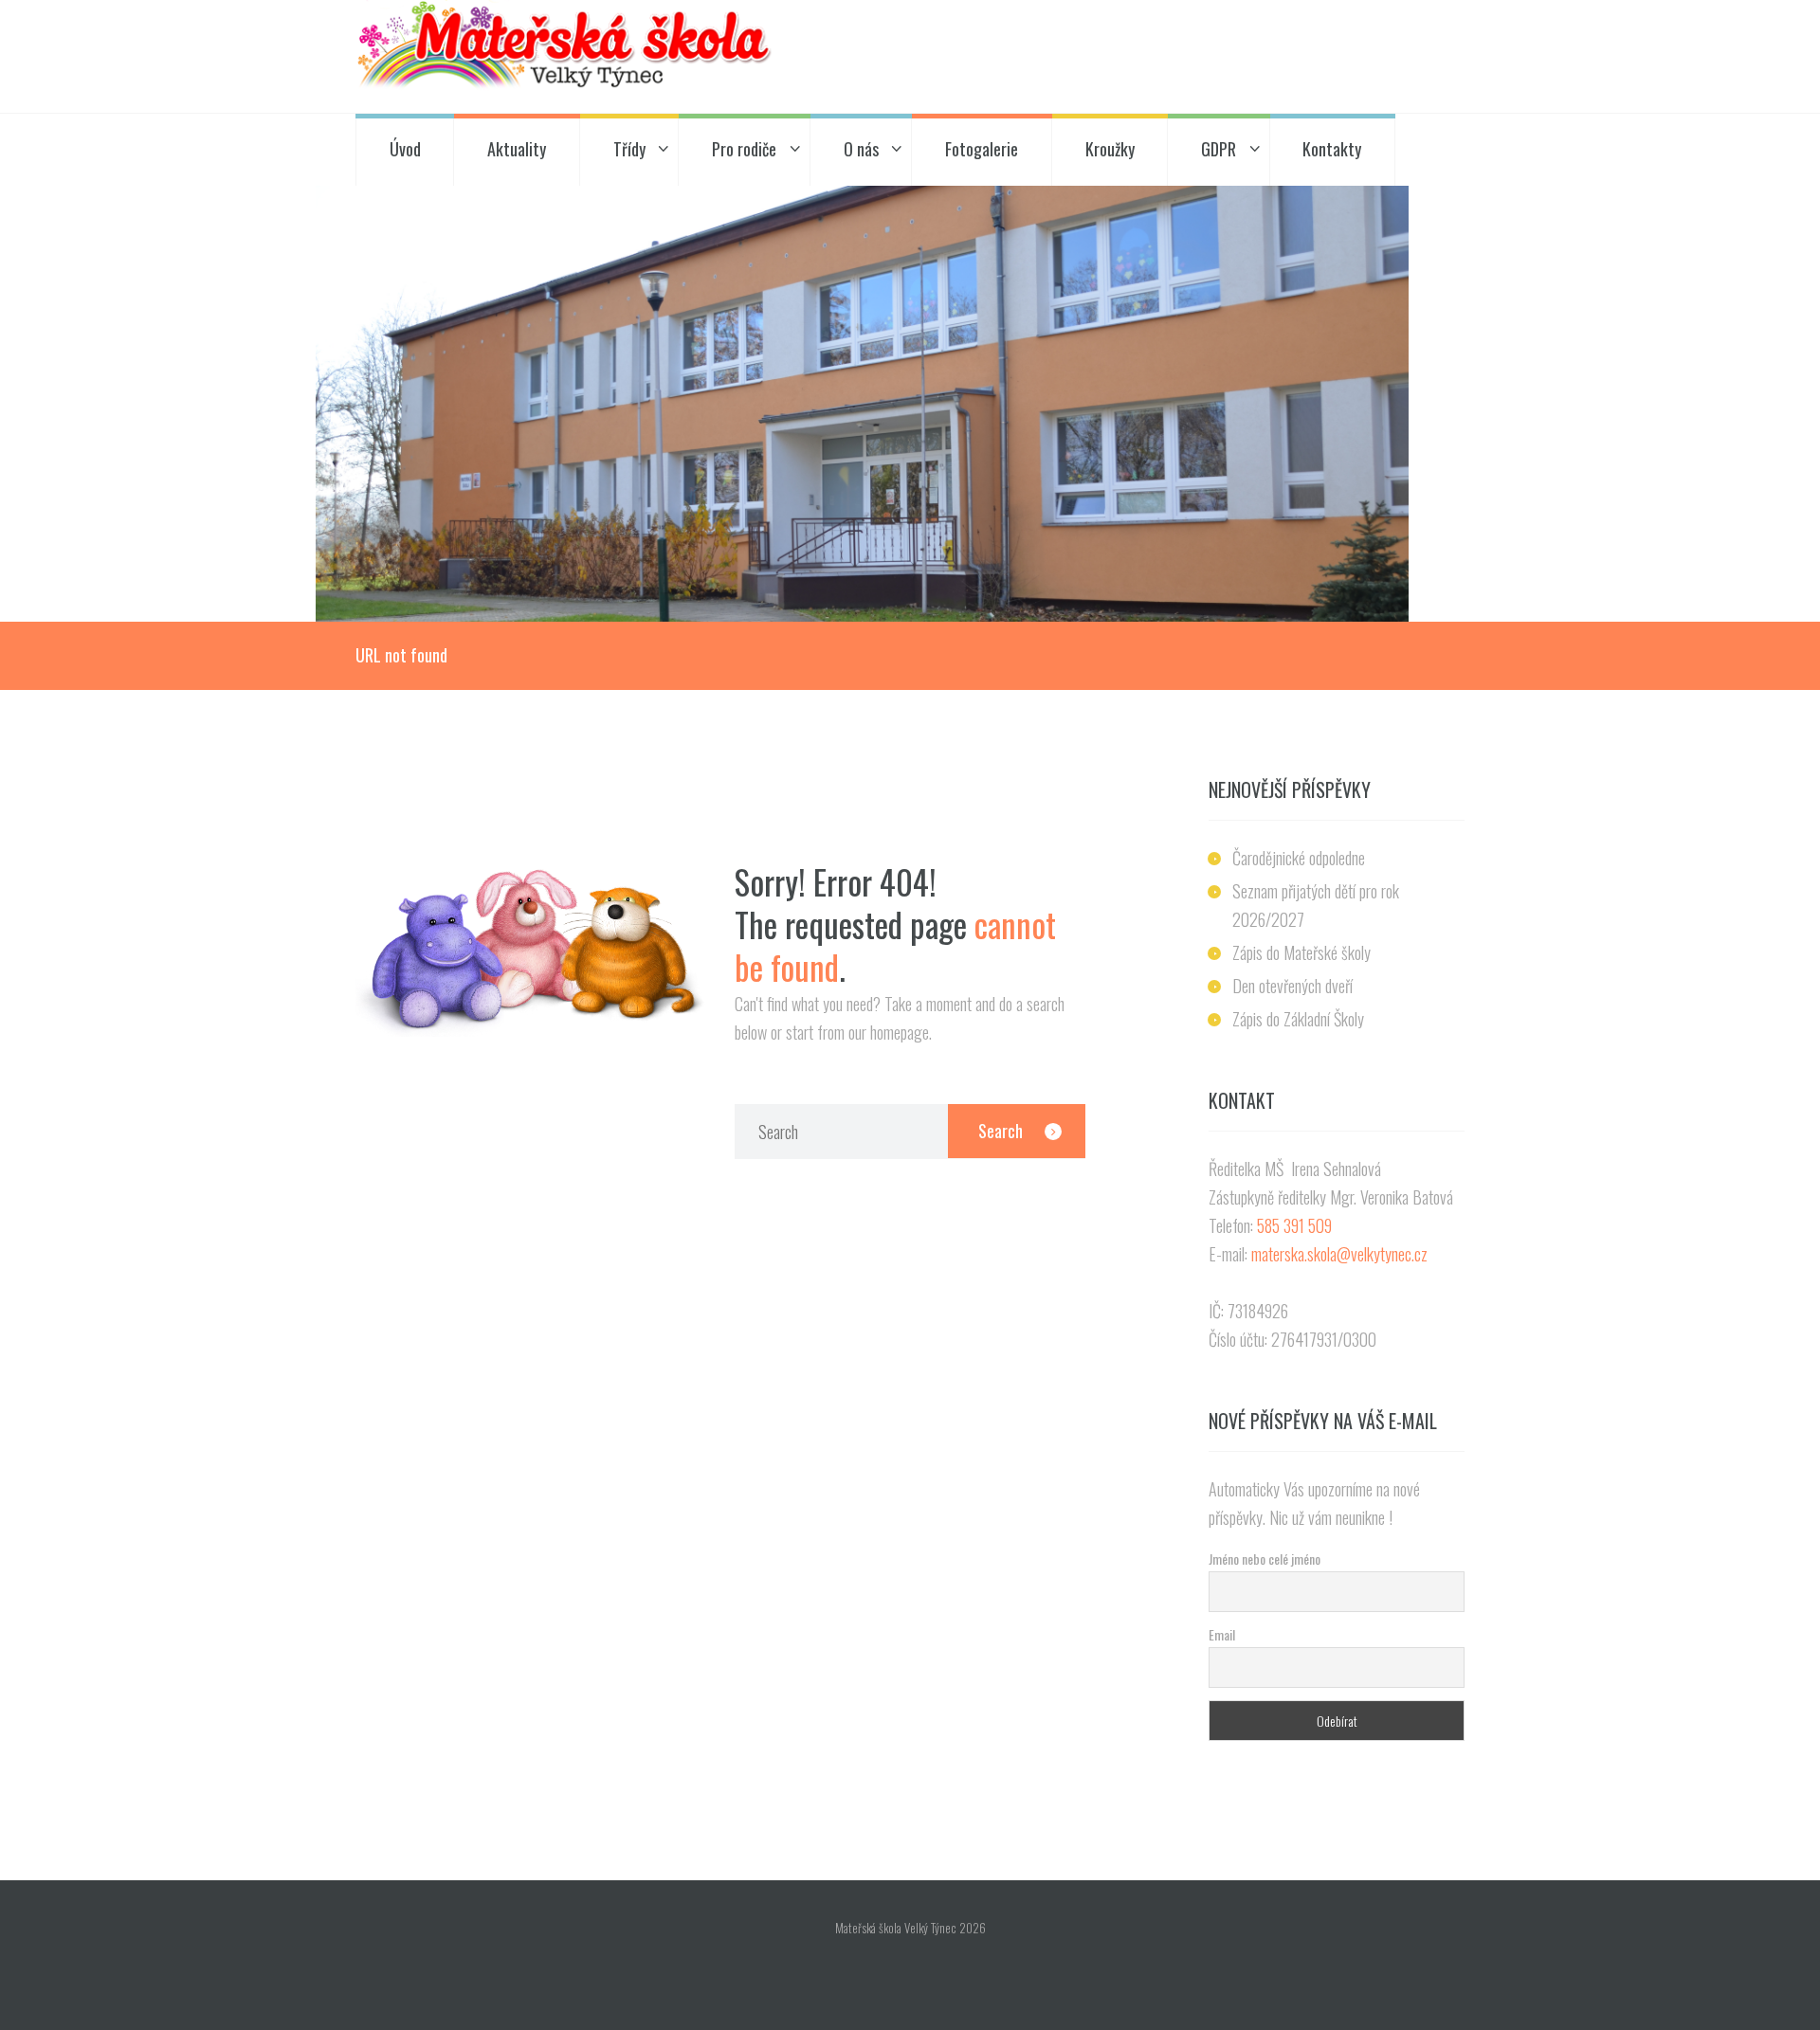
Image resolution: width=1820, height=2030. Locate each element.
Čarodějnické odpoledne (1299, 858)
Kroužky (1110, 149)
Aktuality (517, 149)
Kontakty (1332, 149)
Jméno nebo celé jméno (1265, 1559)
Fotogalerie (982, 149)
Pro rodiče (744, 149)
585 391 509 (1294, 1225)
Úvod (405, 149)
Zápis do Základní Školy (1298, 1019)
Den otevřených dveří (1292, 986)
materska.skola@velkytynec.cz (1339, 1254)
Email (1222, 1634)
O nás (861, 149)
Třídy (629, 149)
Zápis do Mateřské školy (1301, 952)
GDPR (1219, 149)
